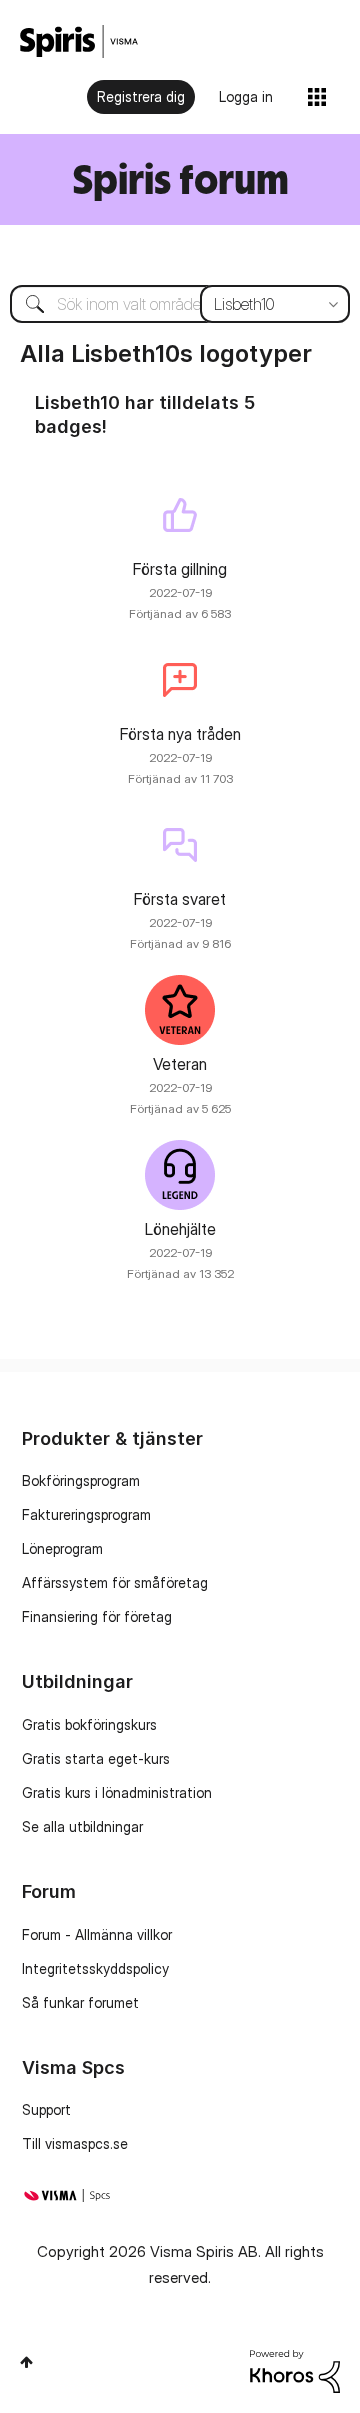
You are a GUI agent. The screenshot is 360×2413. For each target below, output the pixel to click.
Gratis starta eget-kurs (96, 1758)
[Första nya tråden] (180, 680)
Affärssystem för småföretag (115, 1582)
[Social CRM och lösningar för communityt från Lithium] (295, 2369)
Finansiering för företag (97, 1616)
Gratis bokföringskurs (89, 1724)
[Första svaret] (180, 845)
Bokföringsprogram (81, 1480)
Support (46, 2109)
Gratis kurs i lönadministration (117, 1792)
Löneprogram (62, 1548)
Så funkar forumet (80, 2002)
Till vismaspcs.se (75, 2143)
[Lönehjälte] (180, 1175)
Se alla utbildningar (82, 1826)
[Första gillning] (180, 515)
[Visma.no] (79, 41)
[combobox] (180, 304)
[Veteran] (180, 1010)
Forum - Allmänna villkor (97, 1934)
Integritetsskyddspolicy (95, 1968)
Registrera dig (141, 96)
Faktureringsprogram (86, 1514)
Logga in (246, 96)
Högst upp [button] (26, 2362)
